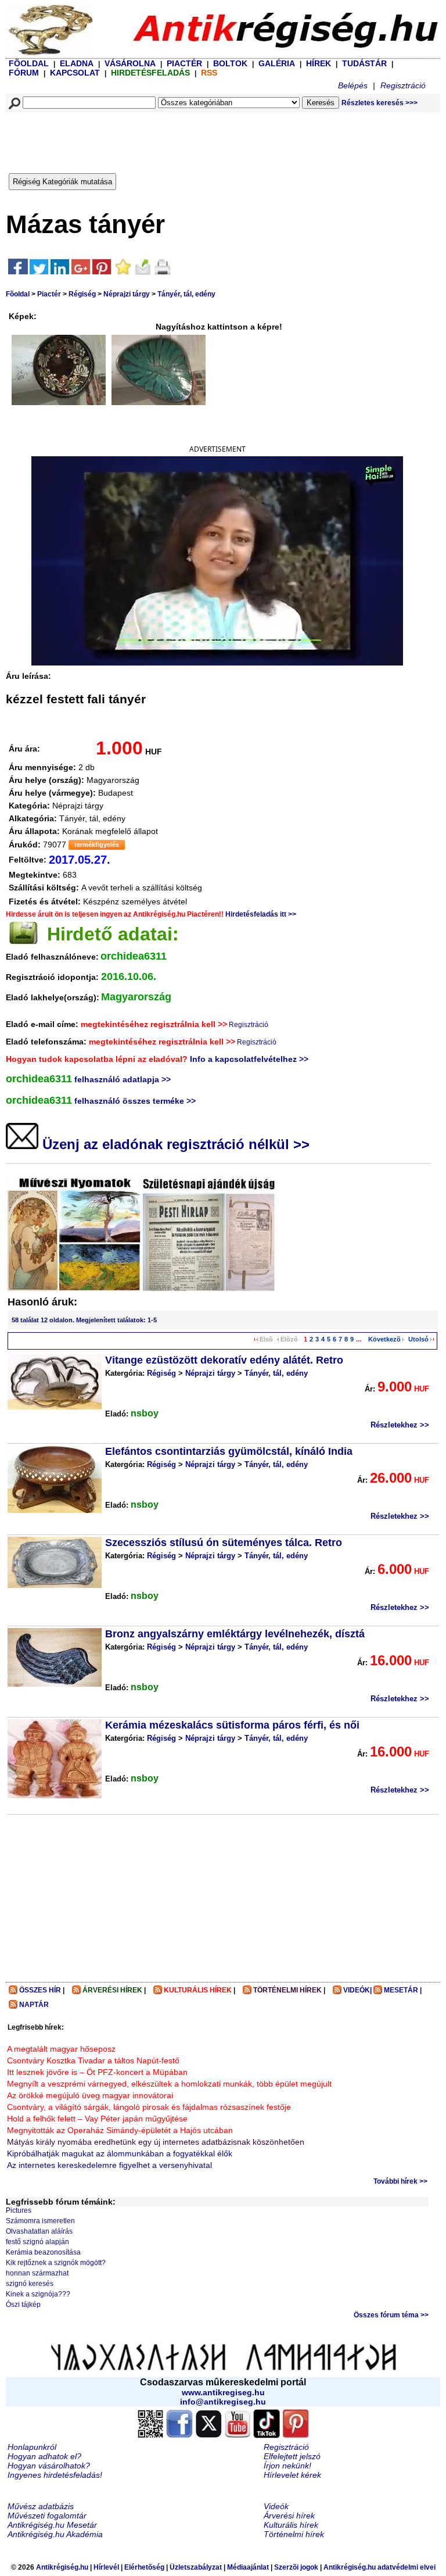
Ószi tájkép (23, 2305)
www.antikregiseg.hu (223, 2392)
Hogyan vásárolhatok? (49, 2466)
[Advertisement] (219, 140)
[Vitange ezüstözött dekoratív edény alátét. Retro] (55, 1382)
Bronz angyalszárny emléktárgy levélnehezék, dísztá (235, 1634)
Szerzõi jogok (296, 2567)
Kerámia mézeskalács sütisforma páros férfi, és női (232, 1725)
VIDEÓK (357, 1990)
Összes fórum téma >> (391, 2315)
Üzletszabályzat (196, 2567)
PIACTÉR (184, 63)
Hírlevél (106, 2567)
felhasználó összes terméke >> (135, 1101)
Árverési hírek (289, 2516)
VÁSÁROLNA (130, 63)
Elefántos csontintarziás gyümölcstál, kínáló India (229, 1451)
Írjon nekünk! (287, 2466)
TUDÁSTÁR (364, 63)
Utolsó (418, 1339)
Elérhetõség (144, 2567)
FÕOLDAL (29, 63)
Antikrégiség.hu (63, 2567)
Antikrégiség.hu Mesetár (52, 2525)
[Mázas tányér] (59, 370)
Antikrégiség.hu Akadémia (55, 2534)
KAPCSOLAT (75, 73)
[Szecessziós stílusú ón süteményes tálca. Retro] (55, 1562)
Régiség (82, 294)
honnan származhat (37, 2273)
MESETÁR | (403, 1990)
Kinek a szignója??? (38, 2294)
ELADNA (77, 63)
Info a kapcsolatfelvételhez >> (249, 1059)
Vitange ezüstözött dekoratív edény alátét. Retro (224, 1360)
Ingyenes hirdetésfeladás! (55, 2475)
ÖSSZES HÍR (40, 1990)
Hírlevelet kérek (292, 2475)
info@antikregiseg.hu (223, 2402)
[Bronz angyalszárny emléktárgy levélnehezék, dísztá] (55, 1657)
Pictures (19, 2210)
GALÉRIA (278, 63)
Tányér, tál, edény (186, 294)
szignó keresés (30, 2284)
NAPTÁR (34, 2005)
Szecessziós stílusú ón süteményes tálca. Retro (224, 1543)
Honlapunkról (32, 2447)
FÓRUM (24, 73)
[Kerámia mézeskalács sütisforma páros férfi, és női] (55, 1759)
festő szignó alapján (37, 2242)
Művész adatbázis (41, 2506)
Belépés (353, 85)
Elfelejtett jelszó (292, 2456)
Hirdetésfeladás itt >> (261, 914)
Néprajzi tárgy (127, 294)
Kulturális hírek (291, 2525)
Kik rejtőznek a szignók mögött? (56, 2263)
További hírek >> (400, 2181)
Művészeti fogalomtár (47, 2516)
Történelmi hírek (294, 2534)
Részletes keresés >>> (380, 103)
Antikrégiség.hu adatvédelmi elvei (380, 2567)
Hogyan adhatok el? (44, 2456)
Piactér (49, 294)
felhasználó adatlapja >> (123, 1079)
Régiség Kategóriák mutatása (62, 182)
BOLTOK (230, 63)
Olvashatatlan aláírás (39, 2231)
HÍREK (319, 63)
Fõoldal (18, 294)
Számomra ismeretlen (40, 2221)
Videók (276, 2506)
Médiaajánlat (248, 2567)
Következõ (384, 1339)
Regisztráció (403, 85)
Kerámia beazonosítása (43, 2252)
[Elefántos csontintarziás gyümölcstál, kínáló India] (55, 1479)
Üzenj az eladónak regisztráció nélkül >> (174, 1144)
